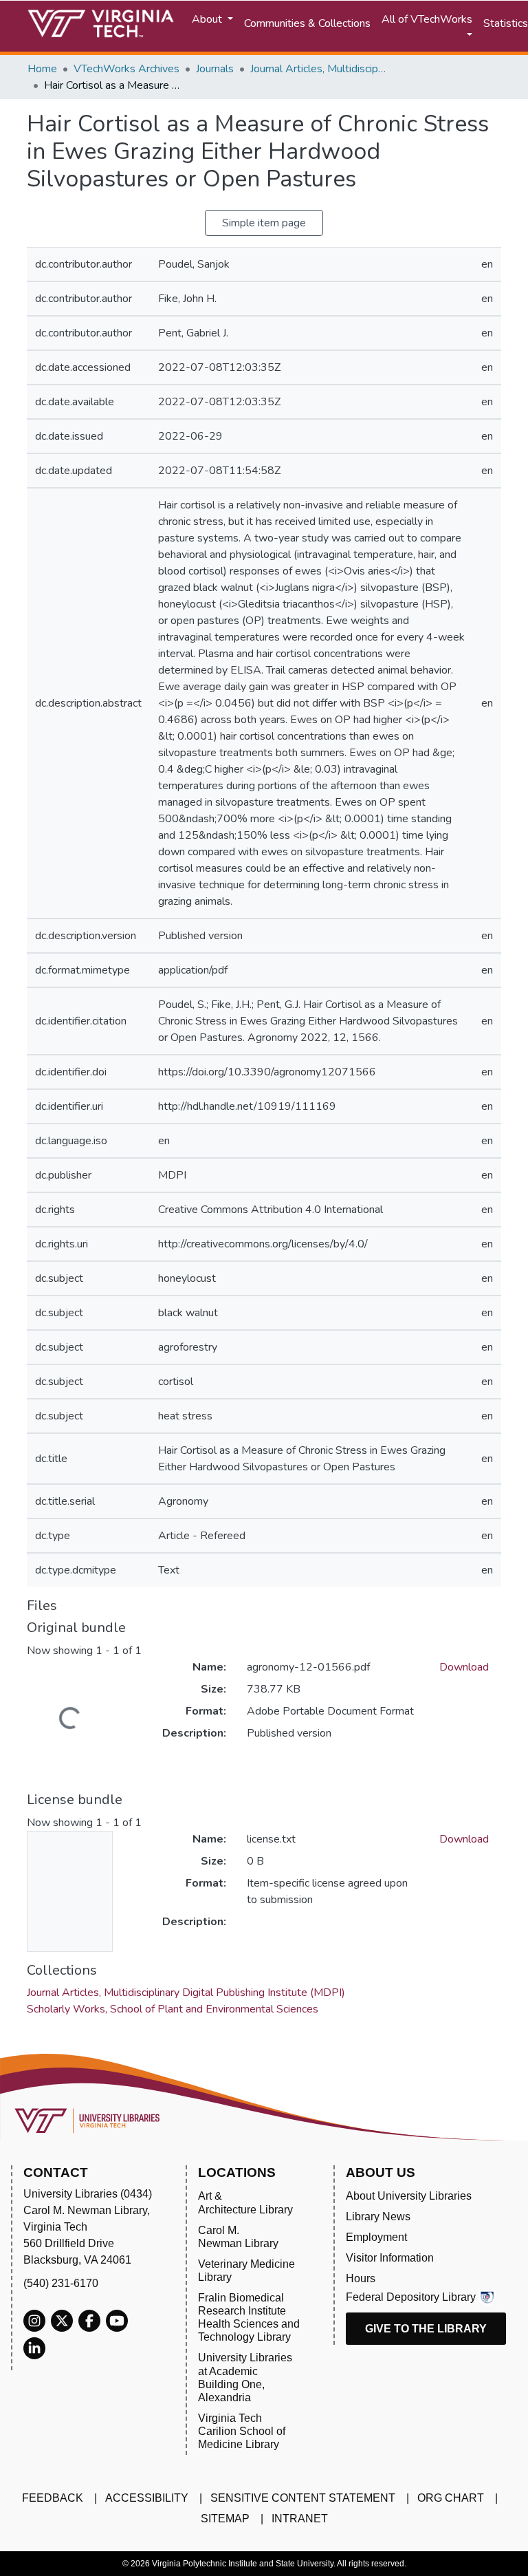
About (208, 19)
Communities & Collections (307, 23)
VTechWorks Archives (126, 69)
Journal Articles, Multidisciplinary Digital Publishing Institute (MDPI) (319, 69)
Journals (215, 69)
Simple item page (264, 223)
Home (42, 69)
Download (464, 1667)
